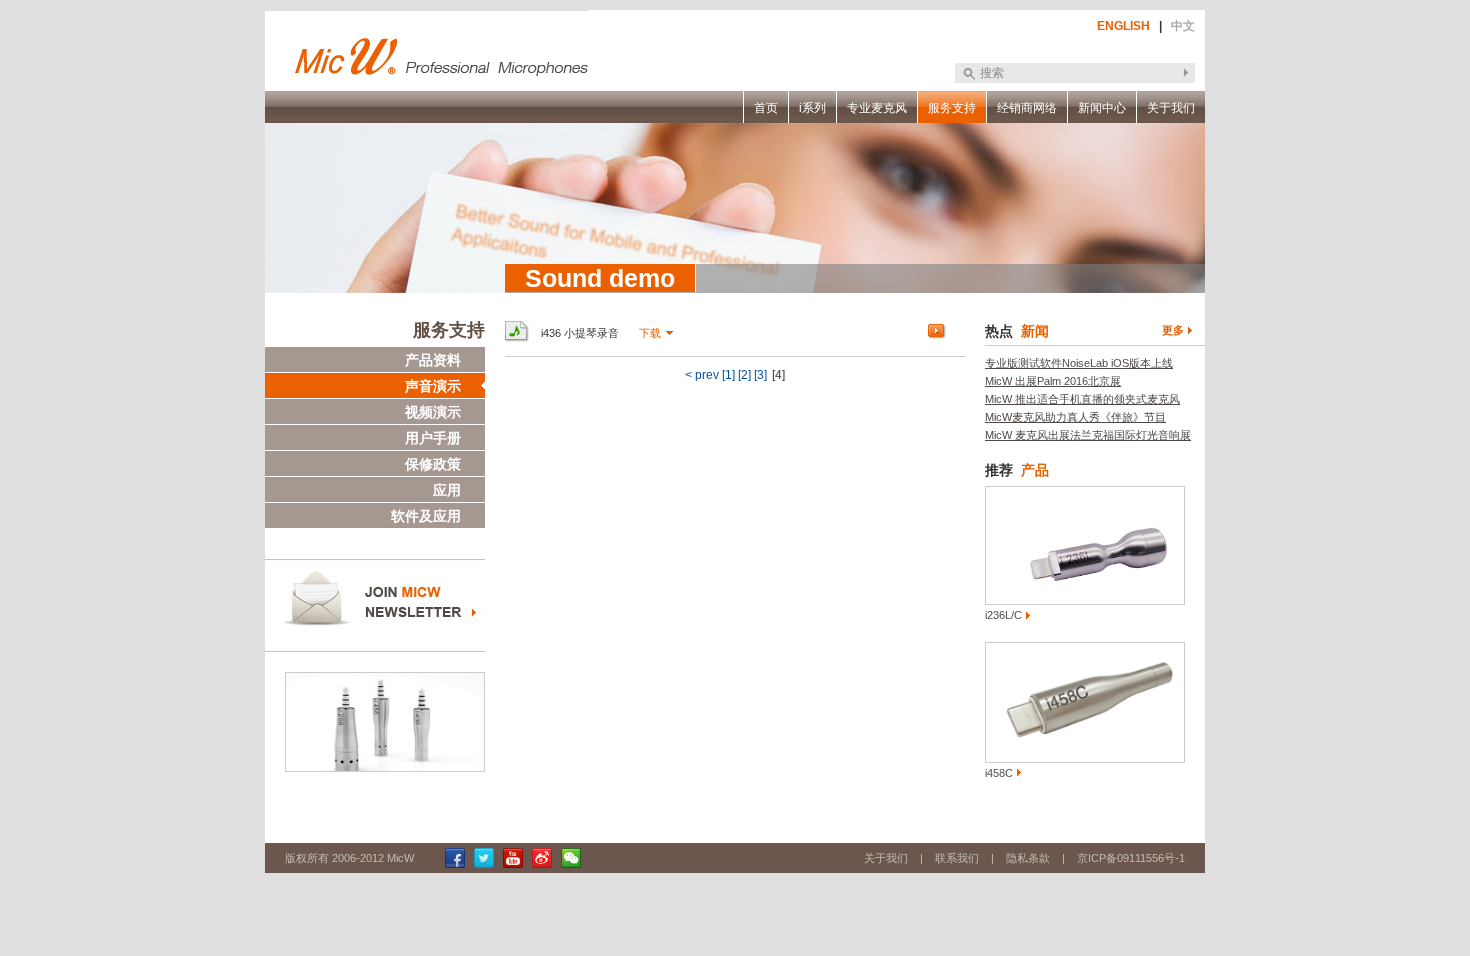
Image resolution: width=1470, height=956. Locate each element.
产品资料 (433, 360)
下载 (650, 333)
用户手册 (433, 438)
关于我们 (1171, 108)
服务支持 (952, 108)
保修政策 (433, 464)
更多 (1173, 330)
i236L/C (1003, 615)
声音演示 (433, 386)
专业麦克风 (877, 108)
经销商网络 (1027, 108)
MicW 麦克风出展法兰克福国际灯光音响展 (1088, 435)
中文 (1183, 26)
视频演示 (433, 412)
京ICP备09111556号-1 (1131, 858)
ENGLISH (1123, 26)
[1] (728, 375)
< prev (702, 375)
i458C (999, 773)
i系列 (812, 108)
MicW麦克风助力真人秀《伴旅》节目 (1075, 417)
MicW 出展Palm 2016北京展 (1053, 381)
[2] (744, 375)
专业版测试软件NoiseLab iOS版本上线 (1079, 363)
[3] (760, 375)
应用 (447, 490)
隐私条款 (1028, 858)
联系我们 (957, 858)
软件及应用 (426, 516)
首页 (766, 108)
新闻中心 (1102, 108)
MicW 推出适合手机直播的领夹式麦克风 (1082, 399)
